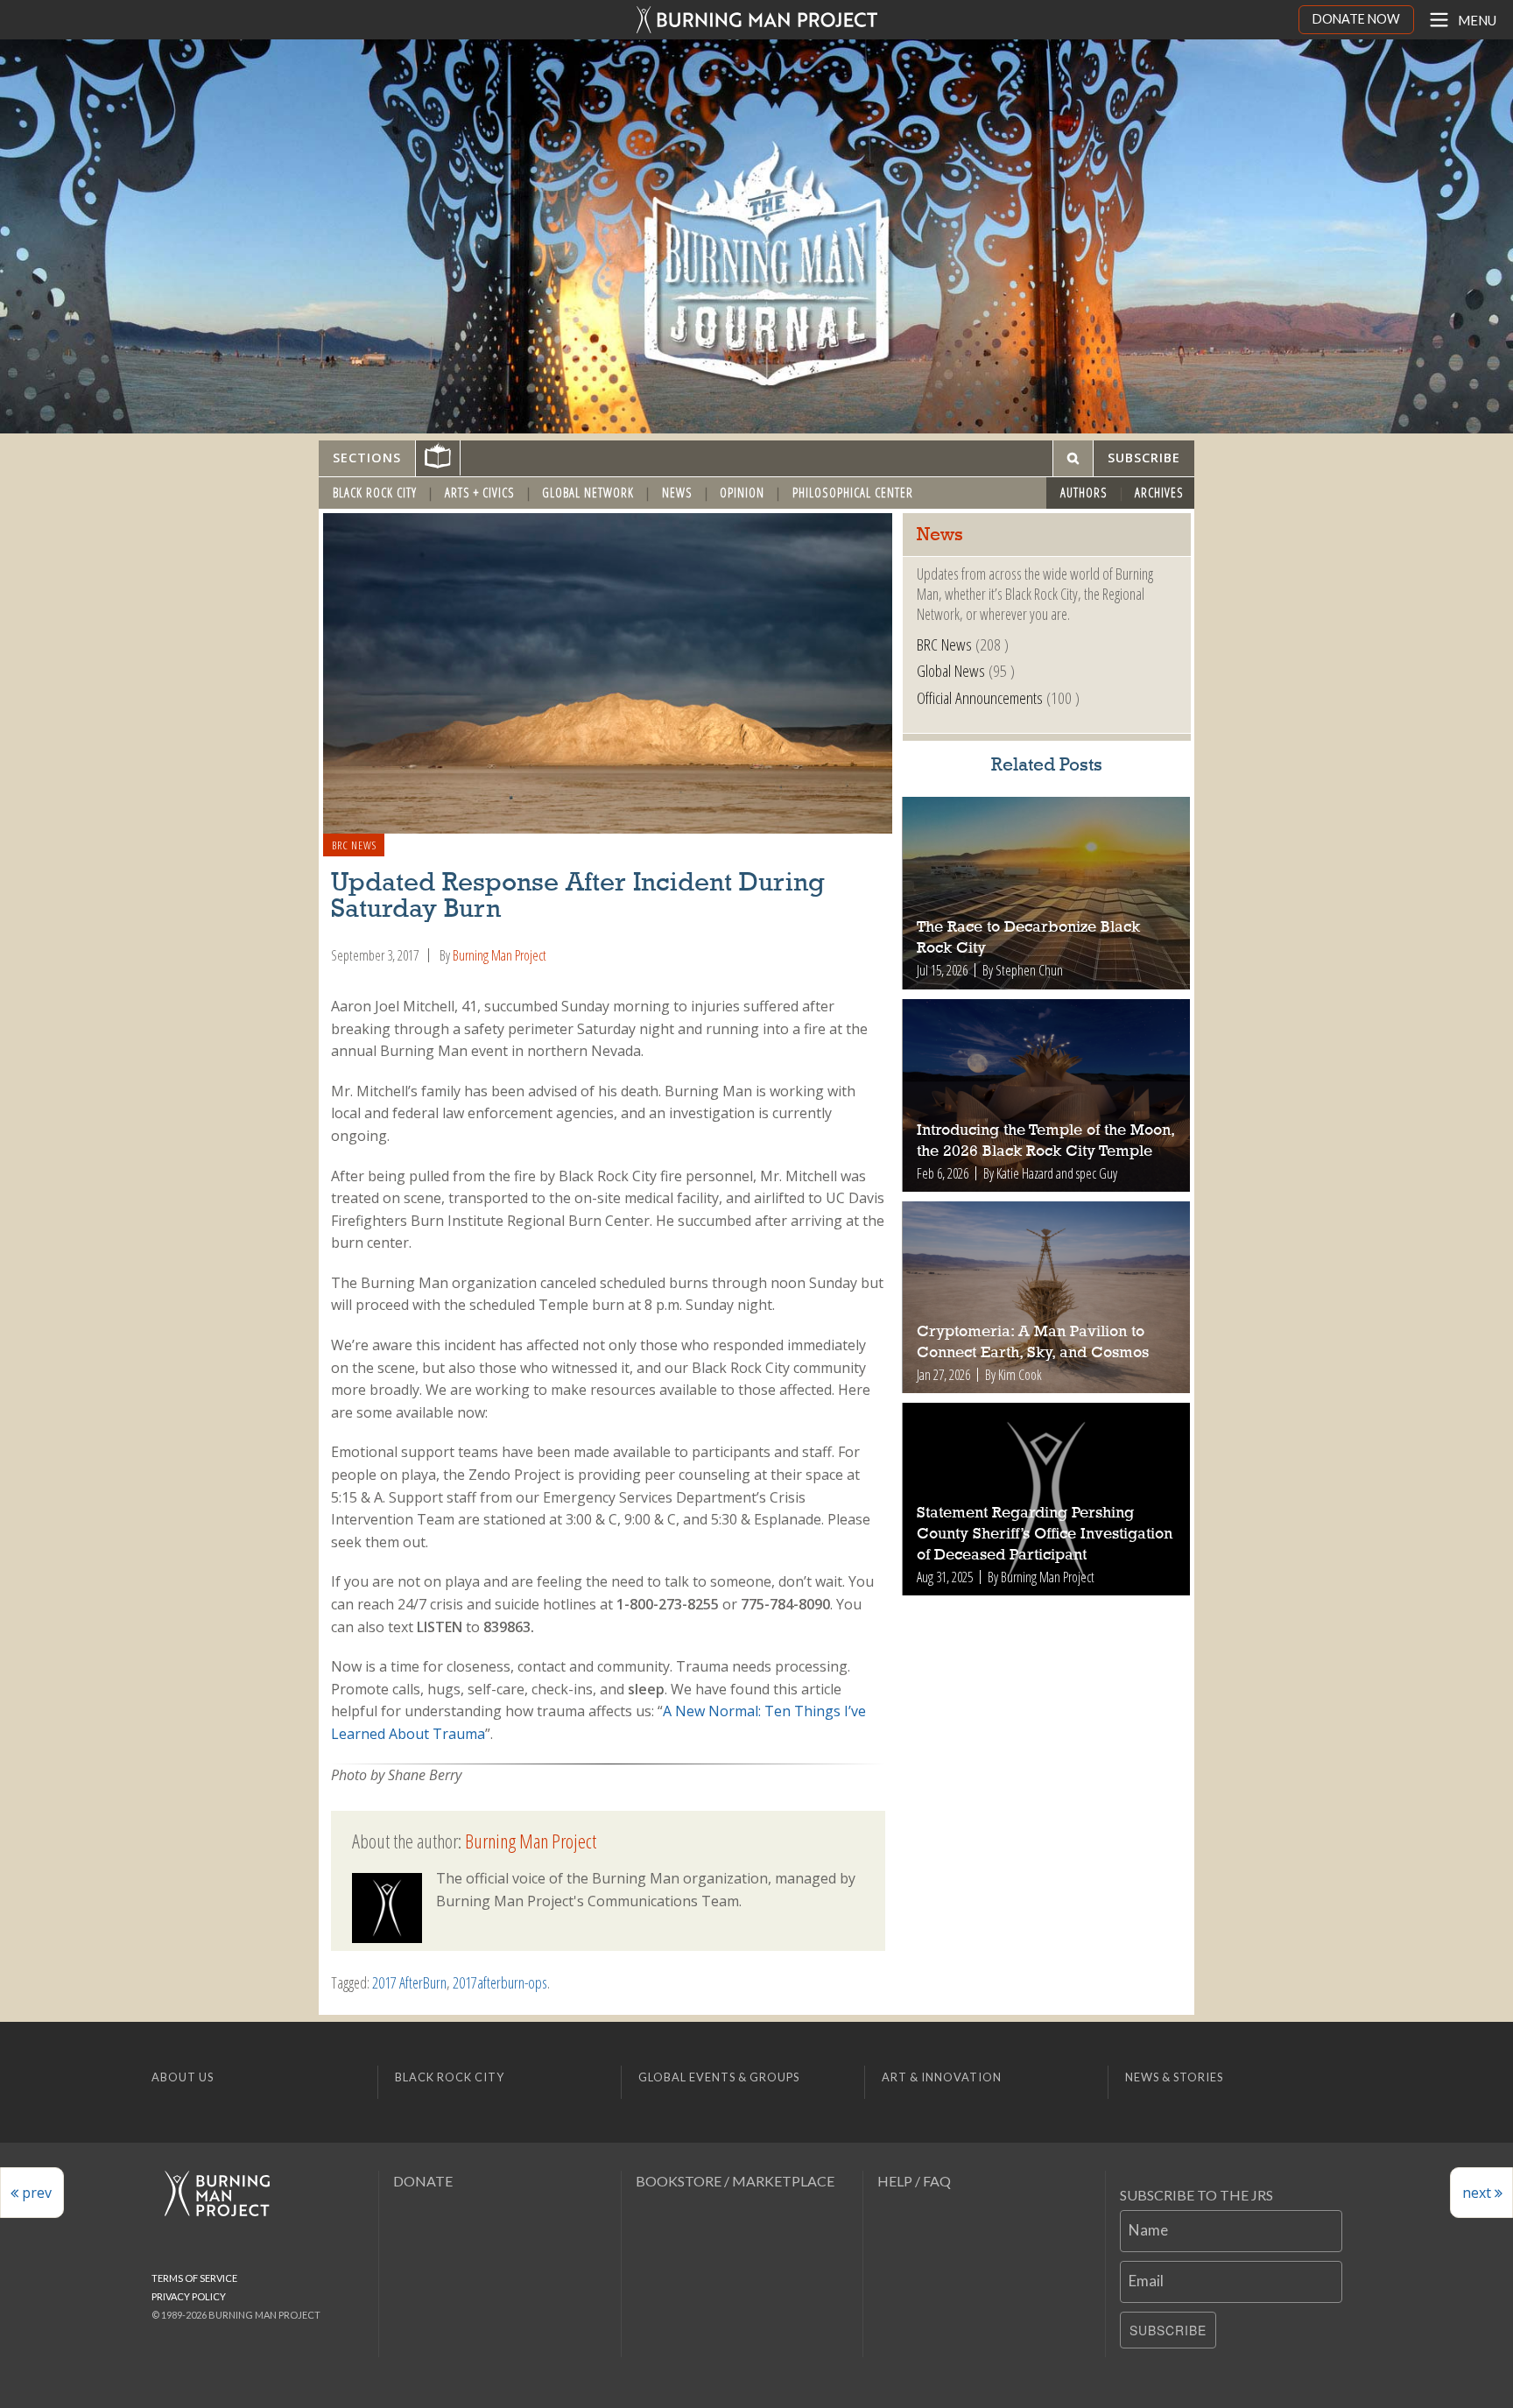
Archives (1159, 493)
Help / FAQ (914, 2181)
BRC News (354, 845)
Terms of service (194, 2278)
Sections (367, 458)
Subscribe (1168, 2330)
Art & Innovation (942, 2077)
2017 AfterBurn (409, 1982)
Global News (951, 670)
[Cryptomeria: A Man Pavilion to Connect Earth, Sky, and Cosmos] (1047, 1297)
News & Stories (1174, 2077)
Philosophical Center (853, 493)
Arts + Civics (480, 493)
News (677, 493)
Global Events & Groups (719, 2077)
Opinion (742, 493)
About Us (183, 2077)
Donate (423, 2181)
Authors (1084, 493)
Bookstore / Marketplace (735, 2181)
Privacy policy (189, 2296)
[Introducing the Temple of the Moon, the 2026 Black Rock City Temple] (1047, 1095)
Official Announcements (980, 697)
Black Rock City (375, 493)
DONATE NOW (1356, 19)
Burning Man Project (500, 955)
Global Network (588, 493)
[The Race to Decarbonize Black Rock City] (1047, 893)
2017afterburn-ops (500, 1982)
